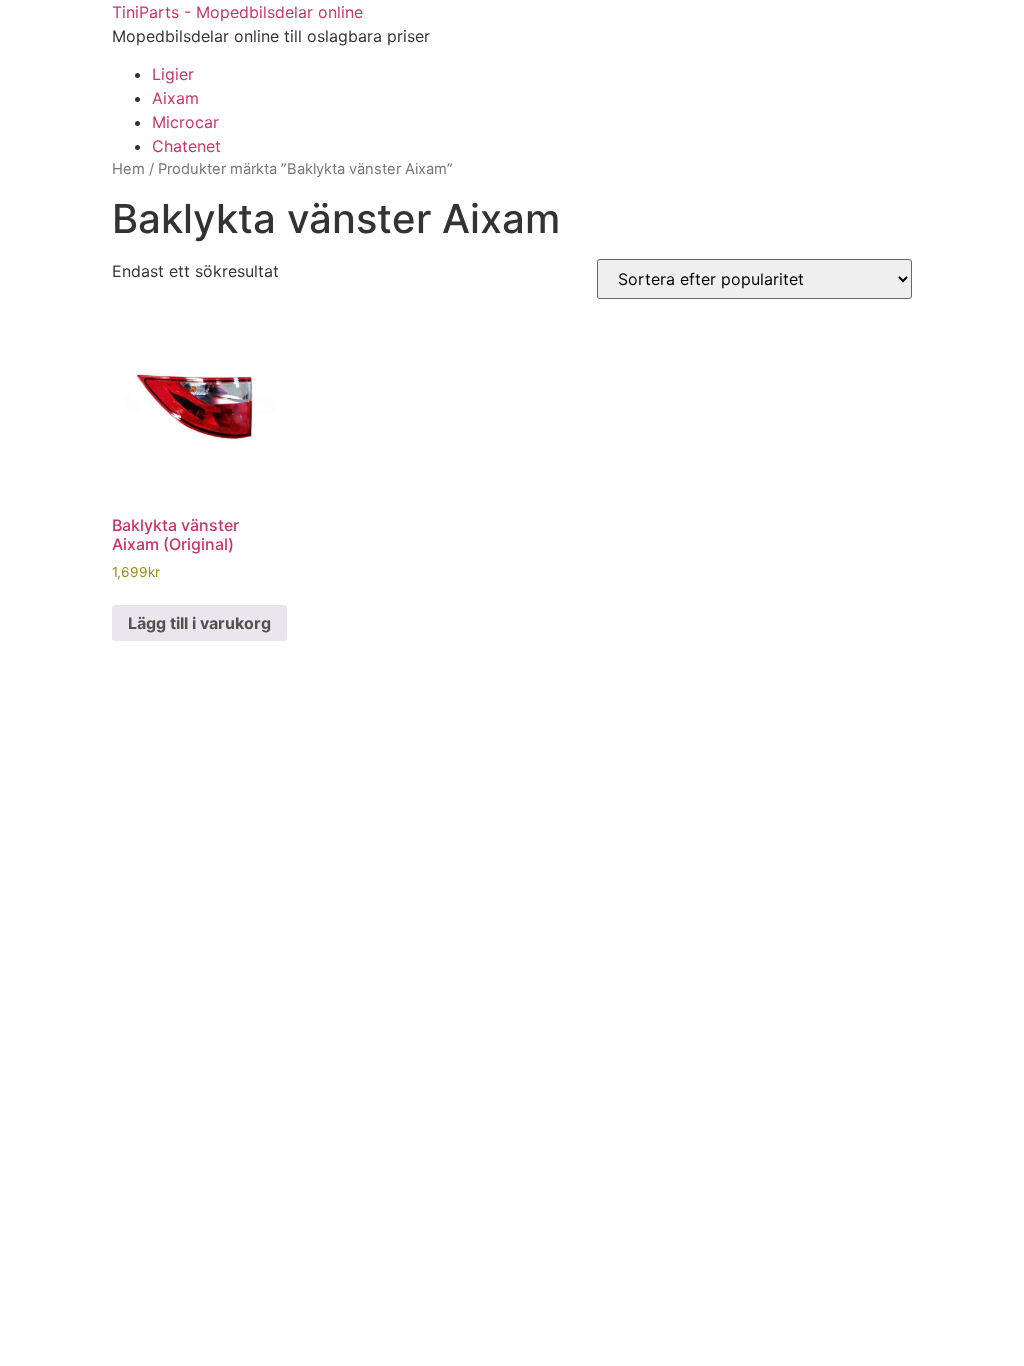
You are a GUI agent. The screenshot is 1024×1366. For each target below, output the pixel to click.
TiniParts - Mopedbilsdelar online (237, 12)
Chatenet (186, 146)
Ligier (173, 74)
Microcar (185, 122)
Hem (128, 169)
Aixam (175, 98)
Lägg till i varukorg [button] (199, 623)
